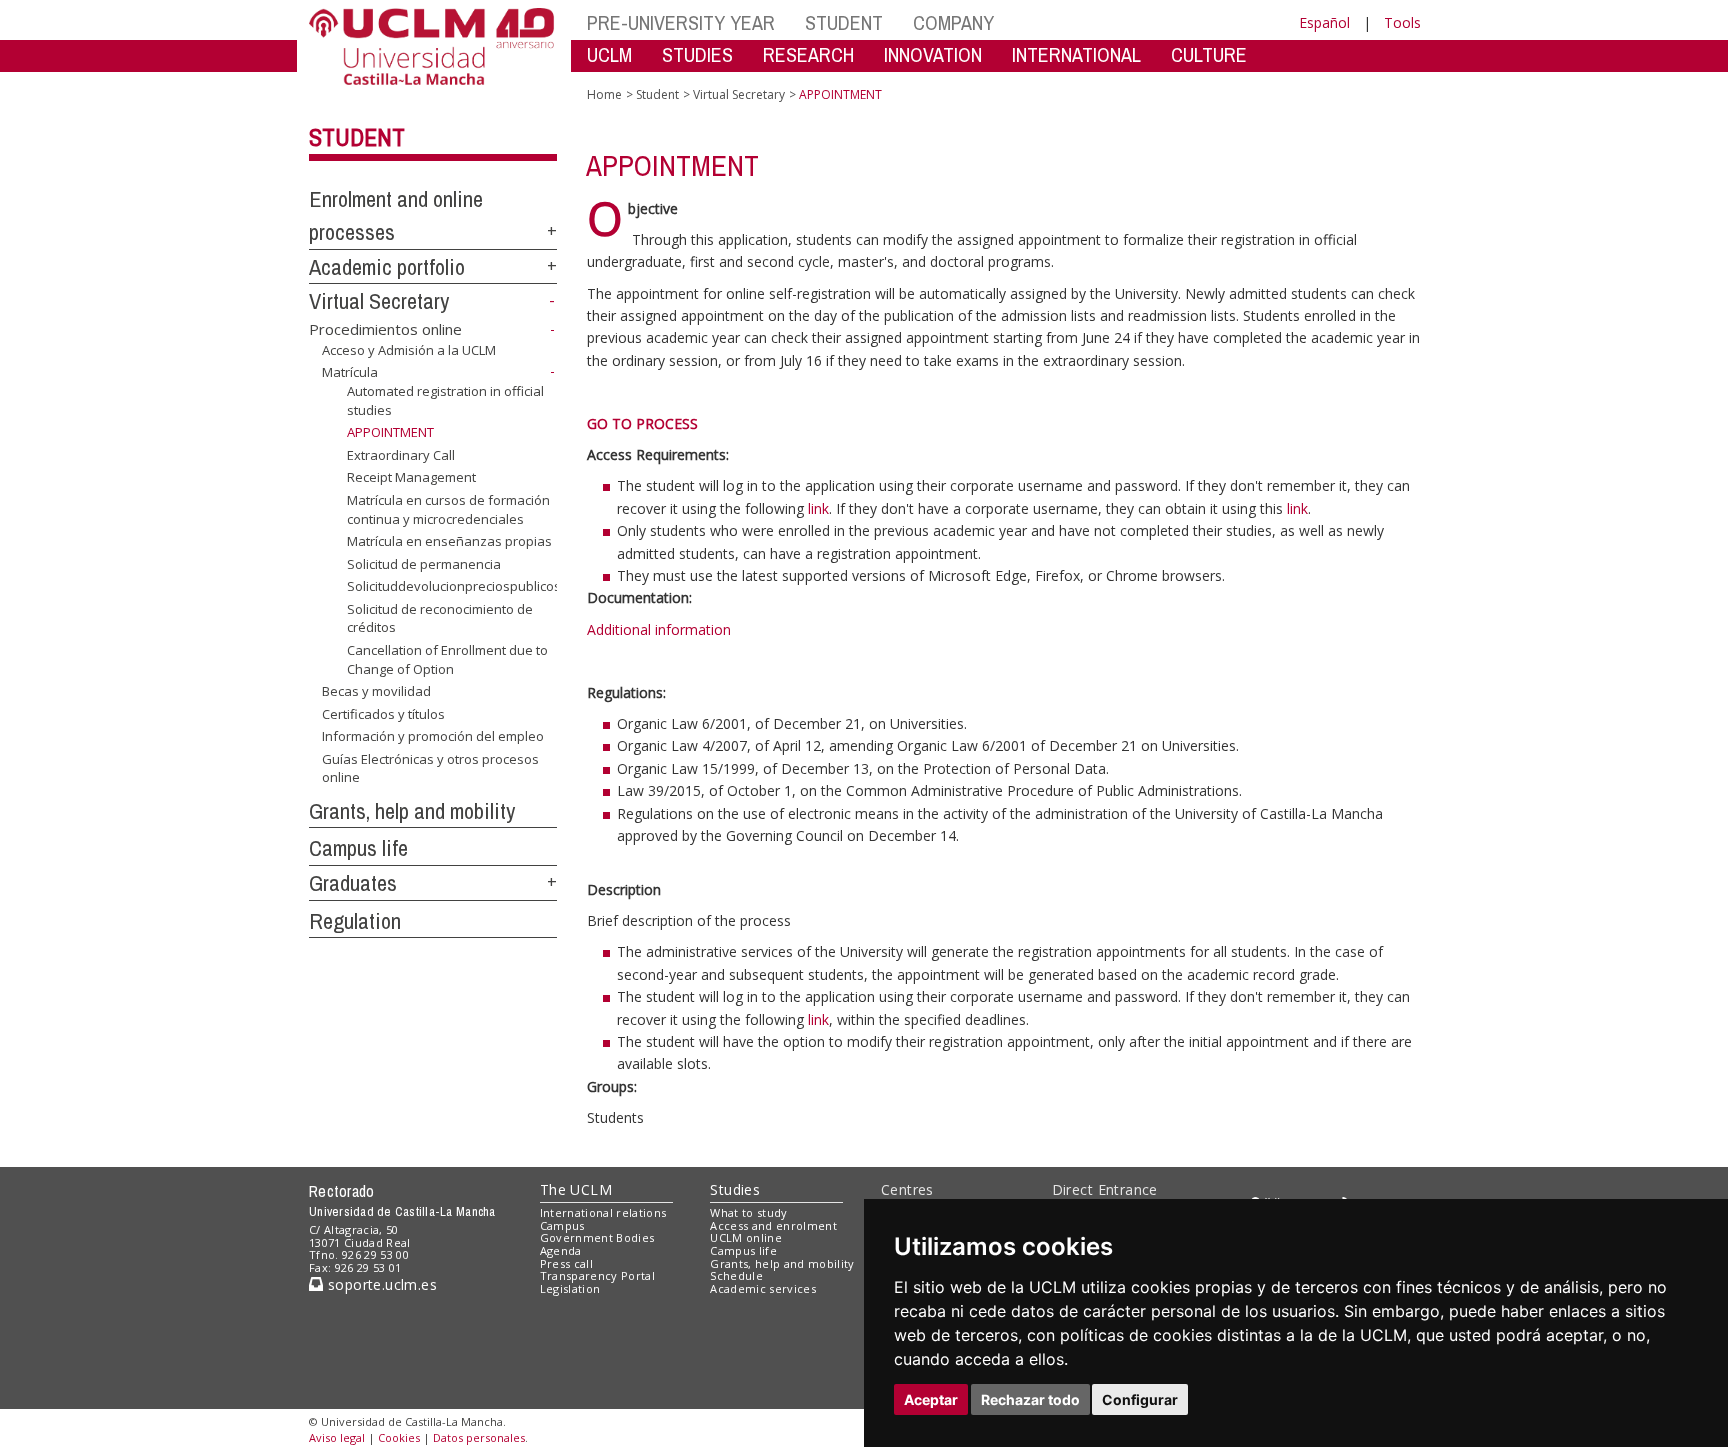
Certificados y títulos (383, 714)
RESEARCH (808, 54)
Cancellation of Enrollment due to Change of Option (447, 659)
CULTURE (1209, 54)
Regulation (355, 921)
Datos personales (479, 1437)
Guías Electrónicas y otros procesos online (430, 768)
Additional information (659, 629)
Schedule (736, 1275)
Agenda (561, 1250)
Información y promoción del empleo (433, 736)
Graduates (353, 883)
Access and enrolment (773, 1225)
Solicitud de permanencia (424, 564)
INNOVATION (933, 54)
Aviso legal (337, 1437)
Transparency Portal (597, 1275)
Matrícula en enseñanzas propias (449, 541)
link (818, 508)
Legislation (570, 1288)
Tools (1402, 22)
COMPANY (953, 22)
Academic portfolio (387, 267)
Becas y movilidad (376, 691)
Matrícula (350, 372)
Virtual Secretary (379, 301)
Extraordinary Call (401, 455)
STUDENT (844, 22)
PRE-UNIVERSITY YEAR (681, 22)
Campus (562, 1225)
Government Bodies (597, 1237)
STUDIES (697, 54)
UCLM (609, 54)
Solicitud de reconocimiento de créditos (440, 618)
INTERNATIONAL (1076, 54)
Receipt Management (411, 477)
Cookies (399, 1437)
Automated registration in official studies (445, 400)
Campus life (358, 848)
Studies (735, 1189)
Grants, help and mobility (412, 811)
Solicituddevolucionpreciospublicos (454, 586)
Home (604, 94)
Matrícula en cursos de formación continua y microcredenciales (448, 509)
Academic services (763, 1288)
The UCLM (576, 1189)
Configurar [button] (1140, 1399)
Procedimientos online (385, 329)
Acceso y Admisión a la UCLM (409, 350)
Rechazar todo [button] (1030, 1399)
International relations (603, 1212)
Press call (566, 1263)
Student (357, 137)
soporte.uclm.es (380, 1284)
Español (1324, 22)
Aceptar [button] (931, 1399)
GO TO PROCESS (642, 423)
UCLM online (746, 1237)
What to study (748, 1212)
